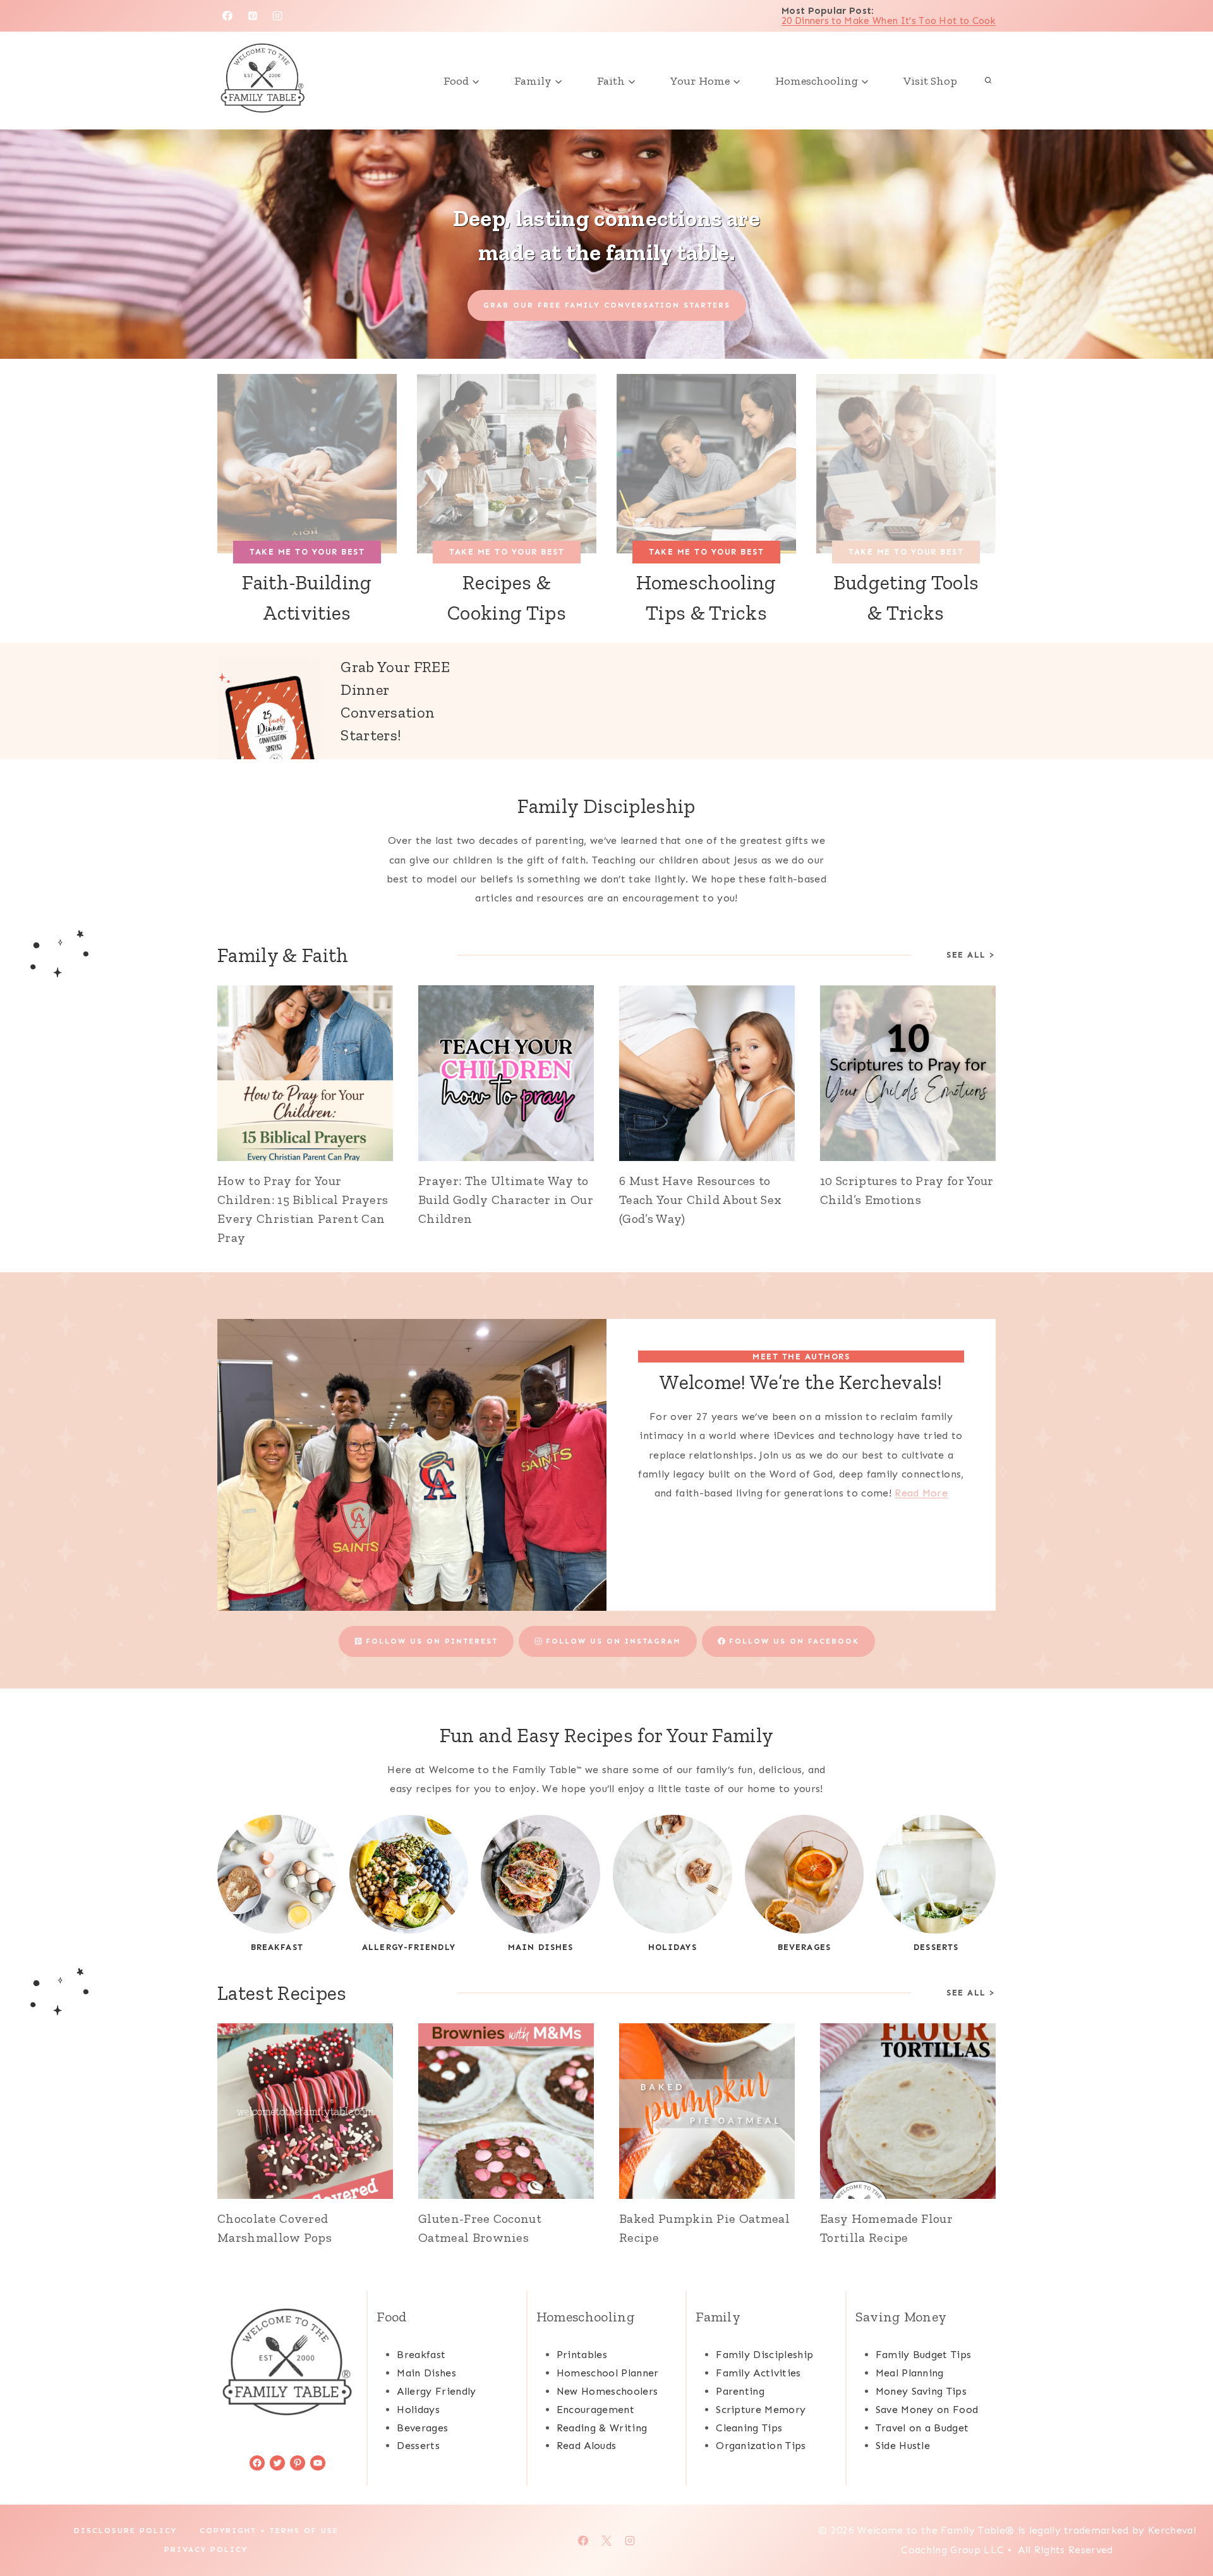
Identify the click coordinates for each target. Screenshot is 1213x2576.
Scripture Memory (761, 2410)
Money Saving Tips (921, 2391)
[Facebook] (227, 16)
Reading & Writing (602, 2428)
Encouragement (595, 2410)
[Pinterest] (253, 16)
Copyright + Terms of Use (269, 2531)
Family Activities (758, 2373)
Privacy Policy (206, 2549)
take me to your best (307, 552)
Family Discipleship (606, 806)
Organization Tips (761, 2446)
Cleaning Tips (749, 2428)
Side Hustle (903, 2446)
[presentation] (305, 1073)
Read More (921, 1493)
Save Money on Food (927, 2410)
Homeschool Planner (608, 2373)
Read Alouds (587, 2446)
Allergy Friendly (436, 2391)
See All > (971, 955)
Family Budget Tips (924, 2355)
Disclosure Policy (125, 2531)
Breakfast (421, 2355)
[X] (606, 2541)
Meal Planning (910, 2373)
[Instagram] (277, 16)
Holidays (418, 2410)
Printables (582, 2355)
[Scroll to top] (1184, 2528)
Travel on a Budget (922, 2428)
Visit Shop (930, 81)
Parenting (740, 2391)
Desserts (418, 2446)
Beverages (422, 2428)
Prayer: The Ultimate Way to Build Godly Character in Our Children (506, 1200)
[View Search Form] (988, 81)
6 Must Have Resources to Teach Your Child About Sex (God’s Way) (700, 1200)
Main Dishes (426, 2373)
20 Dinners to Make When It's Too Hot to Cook (889, 21)
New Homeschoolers (607, 2391)
